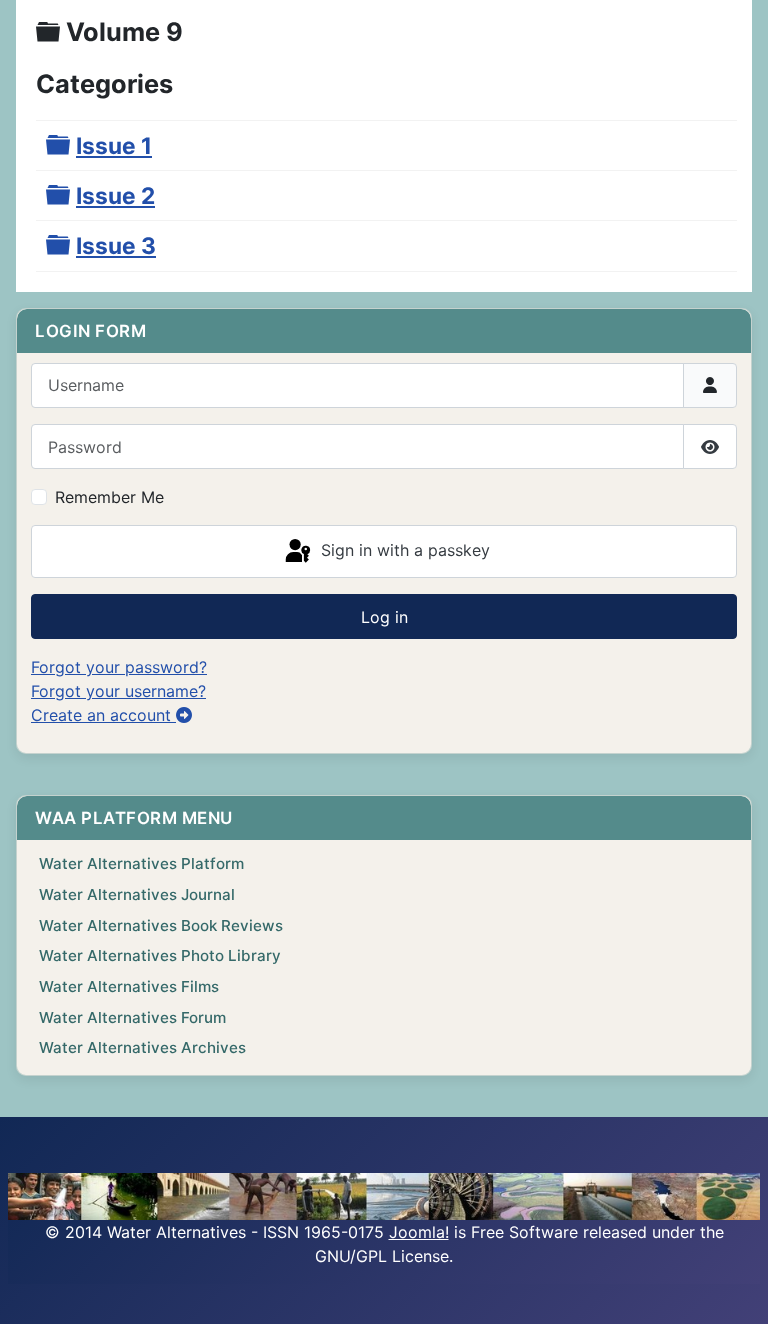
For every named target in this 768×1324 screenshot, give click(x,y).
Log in (384, 617)
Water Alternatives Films (129, 986)
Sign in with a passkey (403, 550)
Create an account (103, 715)
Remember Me (109, 497)
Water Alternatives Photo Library (160, 955)
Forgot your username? (118, 691)
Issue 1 (114, 145)
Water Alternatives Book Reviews (161, 925)
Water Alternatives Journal (137, 894)
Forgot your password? (119, 667)
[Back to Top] (733, 1287)
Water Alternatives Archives (142, 1047)
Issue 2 (115, 195)
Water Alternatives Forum (132, 1017)
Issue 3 (116, 245)
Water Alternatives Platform (141, 863)
